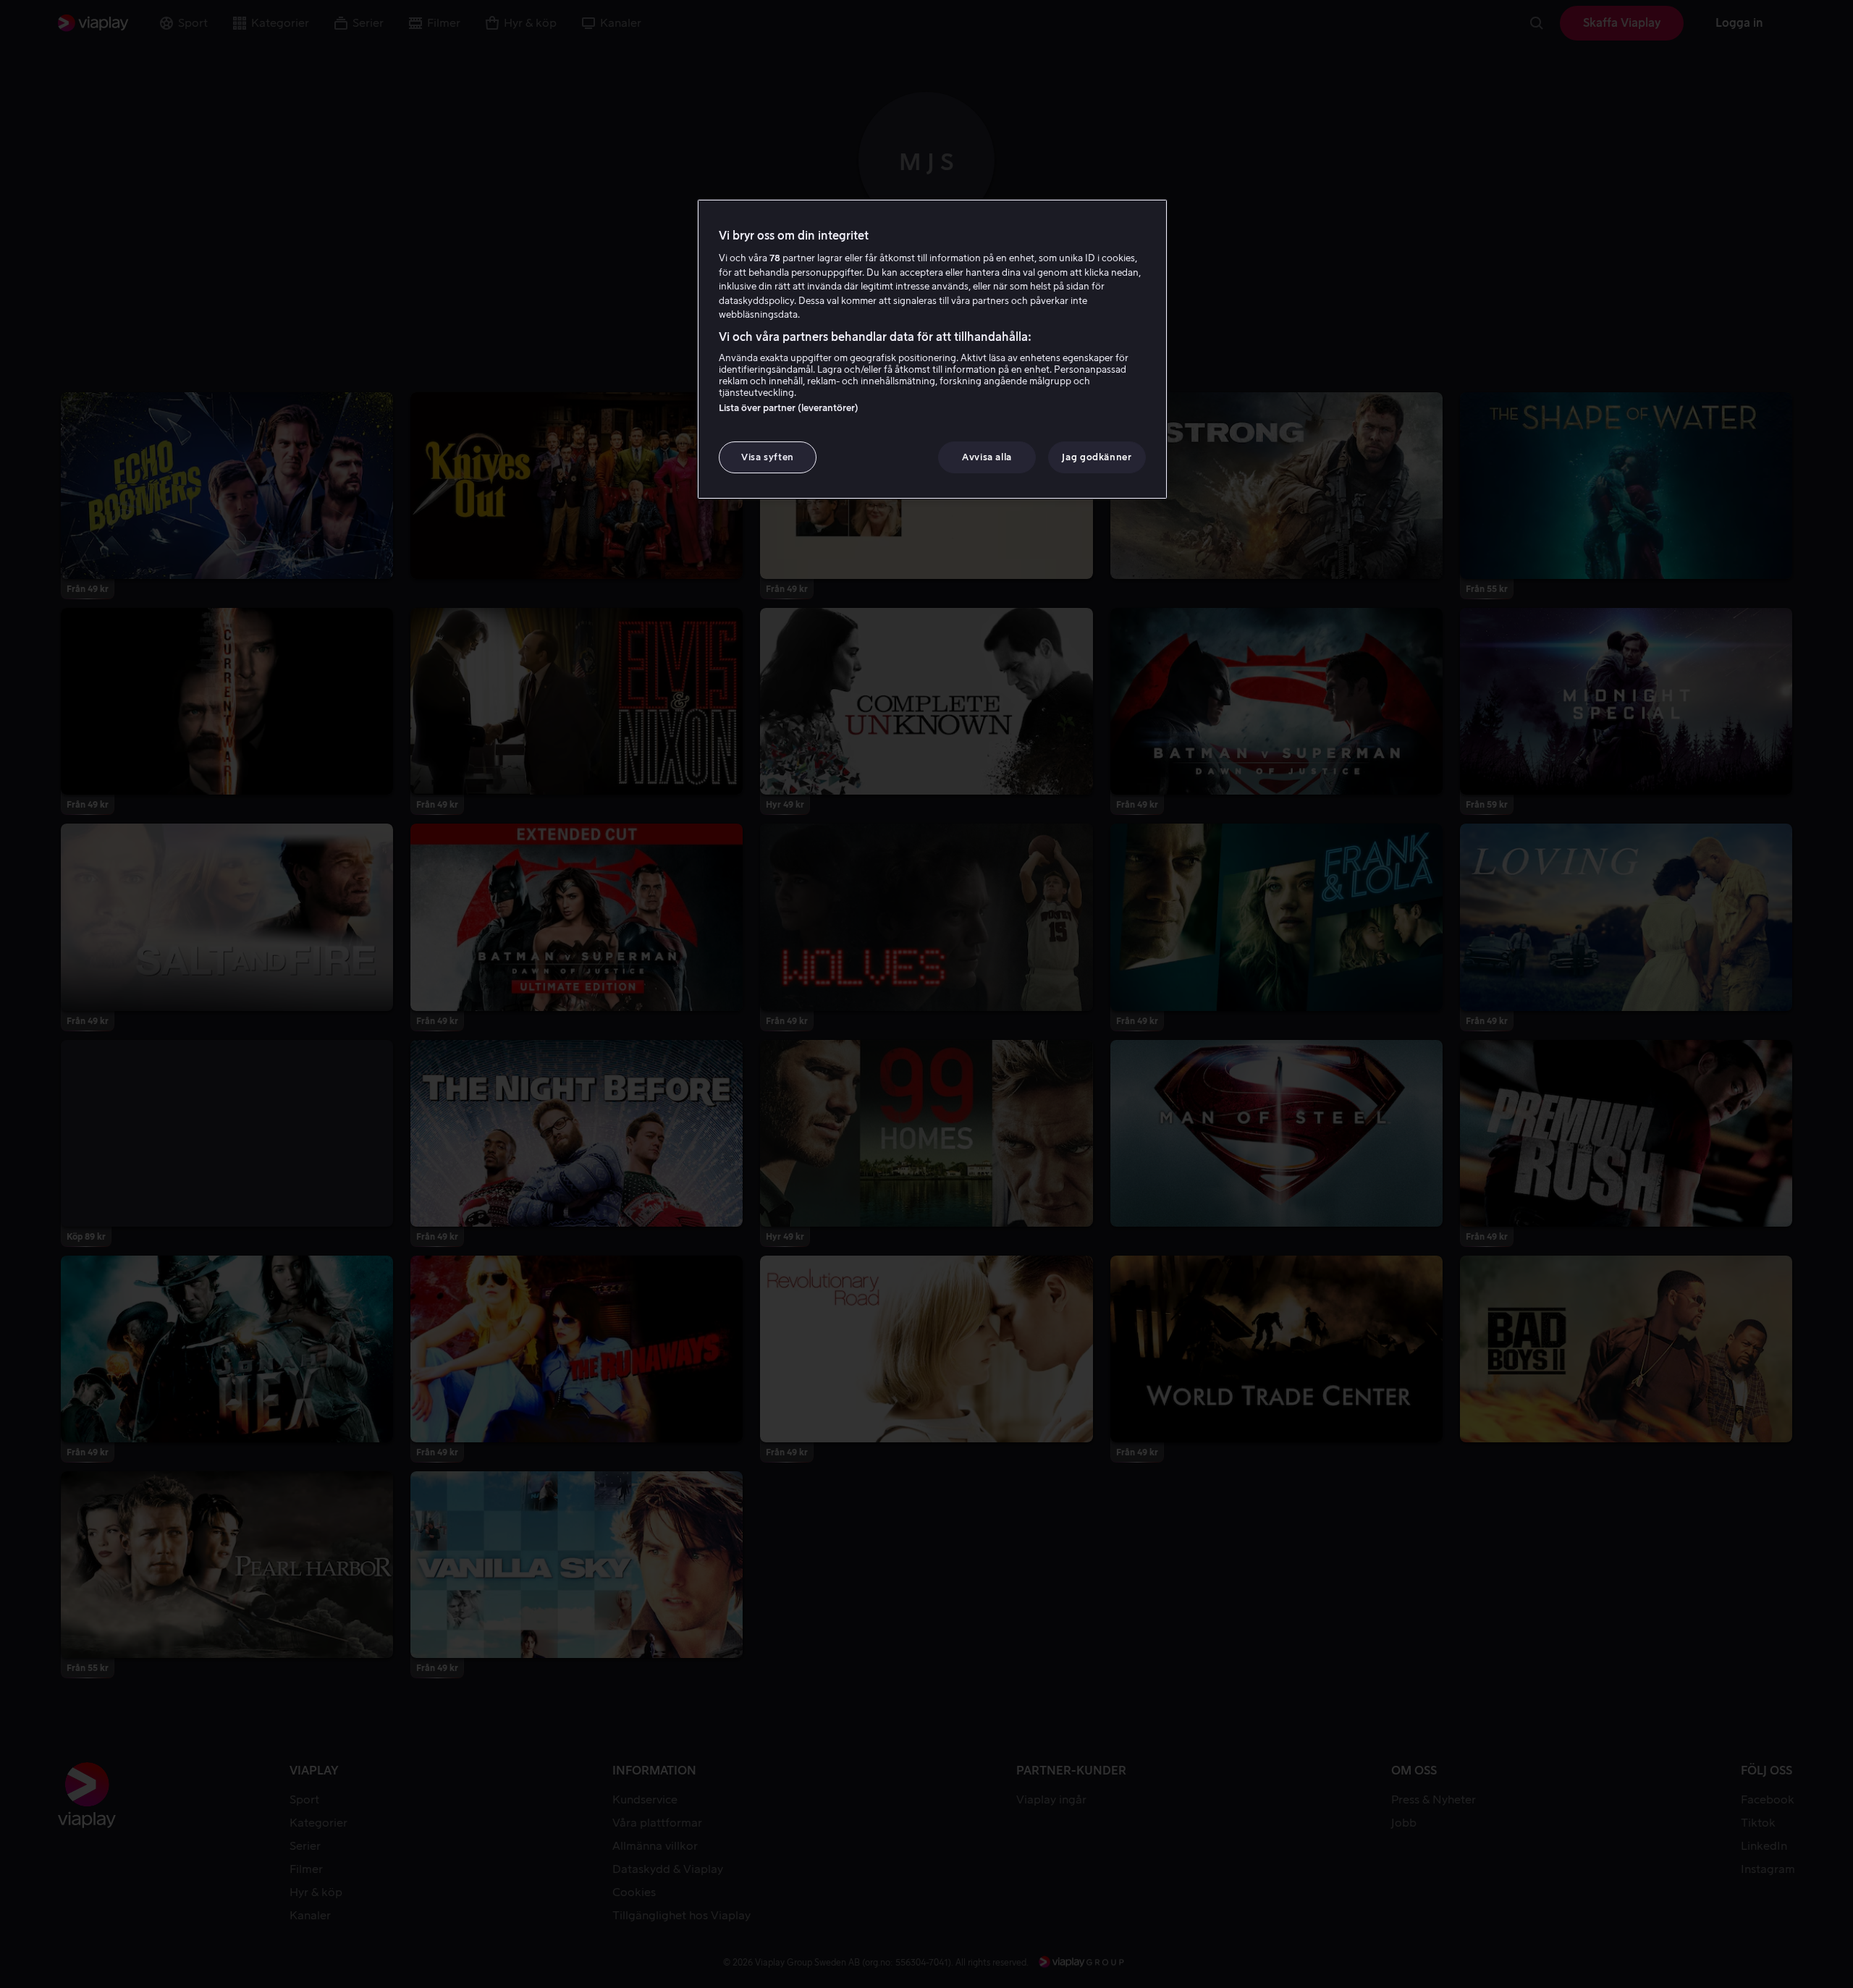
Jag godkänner (1097, 457)
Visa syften (768, 457)
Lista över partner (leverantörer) (789, 408)
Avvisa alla (987, 457)
